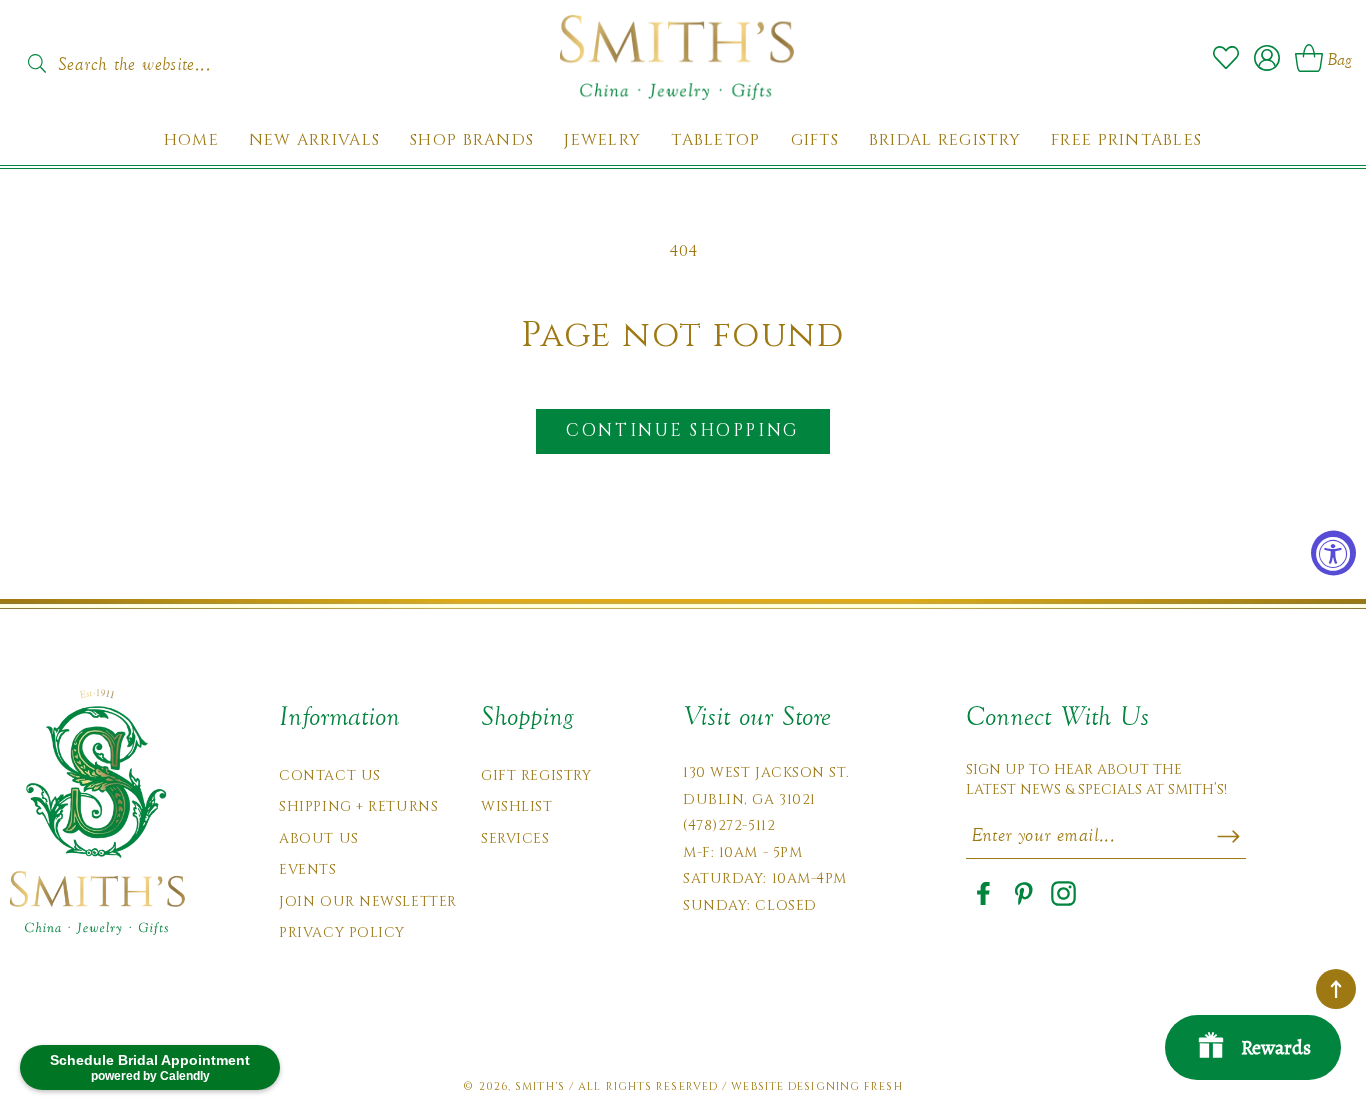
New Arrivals (314, 140)
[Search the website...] (36, 64)
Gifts (815, 140)
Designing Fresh (845, 1086)
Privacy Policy (342, 932)
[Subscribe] (1228, 836)
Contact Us (330, 775)
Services (515, 838)
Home (191, 140)
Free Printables (1126, 140)
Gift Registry (536, 775)
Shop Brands (472, 140)
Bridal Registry (945, 140)
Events (307, 869)
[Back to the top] (1336, 989)
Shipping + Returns (358, 806)
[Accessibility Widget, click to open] (1333, 552)
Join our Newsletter (368, 901)
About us (318, 838)
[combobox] (155, 58)
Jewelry (602, 140)
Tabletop (715, 140)
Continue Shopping (682, 430)
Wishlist (516, 806)
